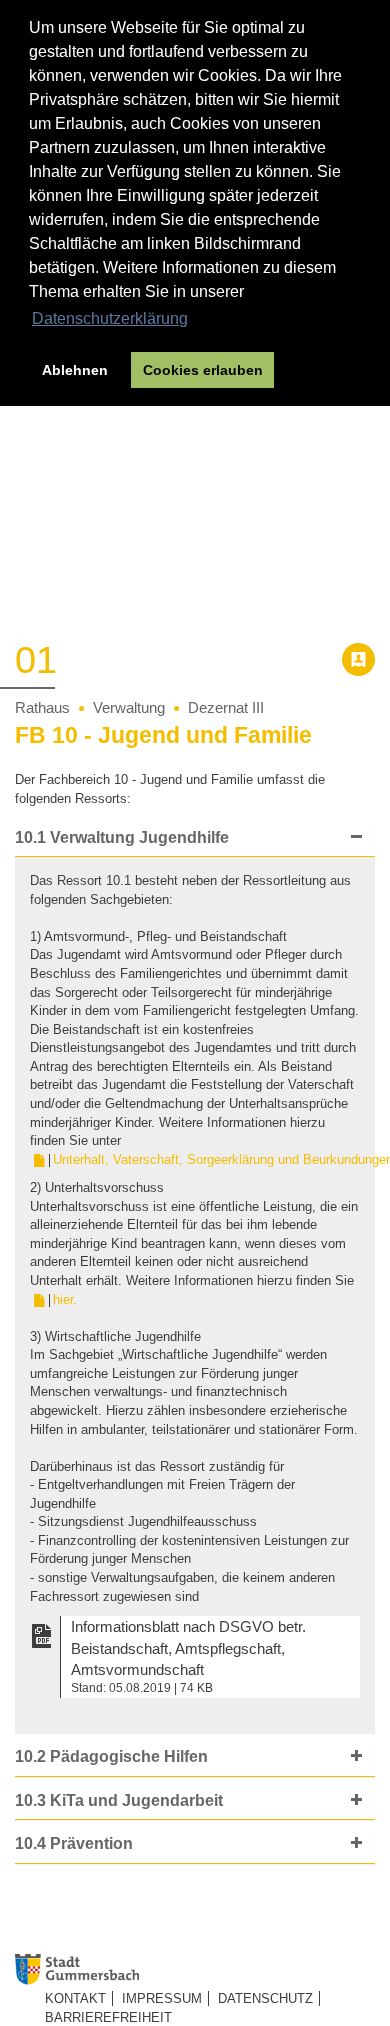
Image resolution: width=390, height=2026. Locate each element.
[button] (190, 838)
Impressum (162, 1998)
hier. (65, 1299)
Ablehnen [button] (75, 370)
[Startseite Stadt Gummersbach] (202, 1970)
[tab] (195, 838)
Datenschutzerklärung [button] (110, 318)
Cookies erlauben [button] (203, 370)
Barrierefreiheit (108, 2017)
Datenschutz (265, 1998)
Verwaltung (129, 707)
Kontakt (75, 1998)
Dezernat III (226, 707)
